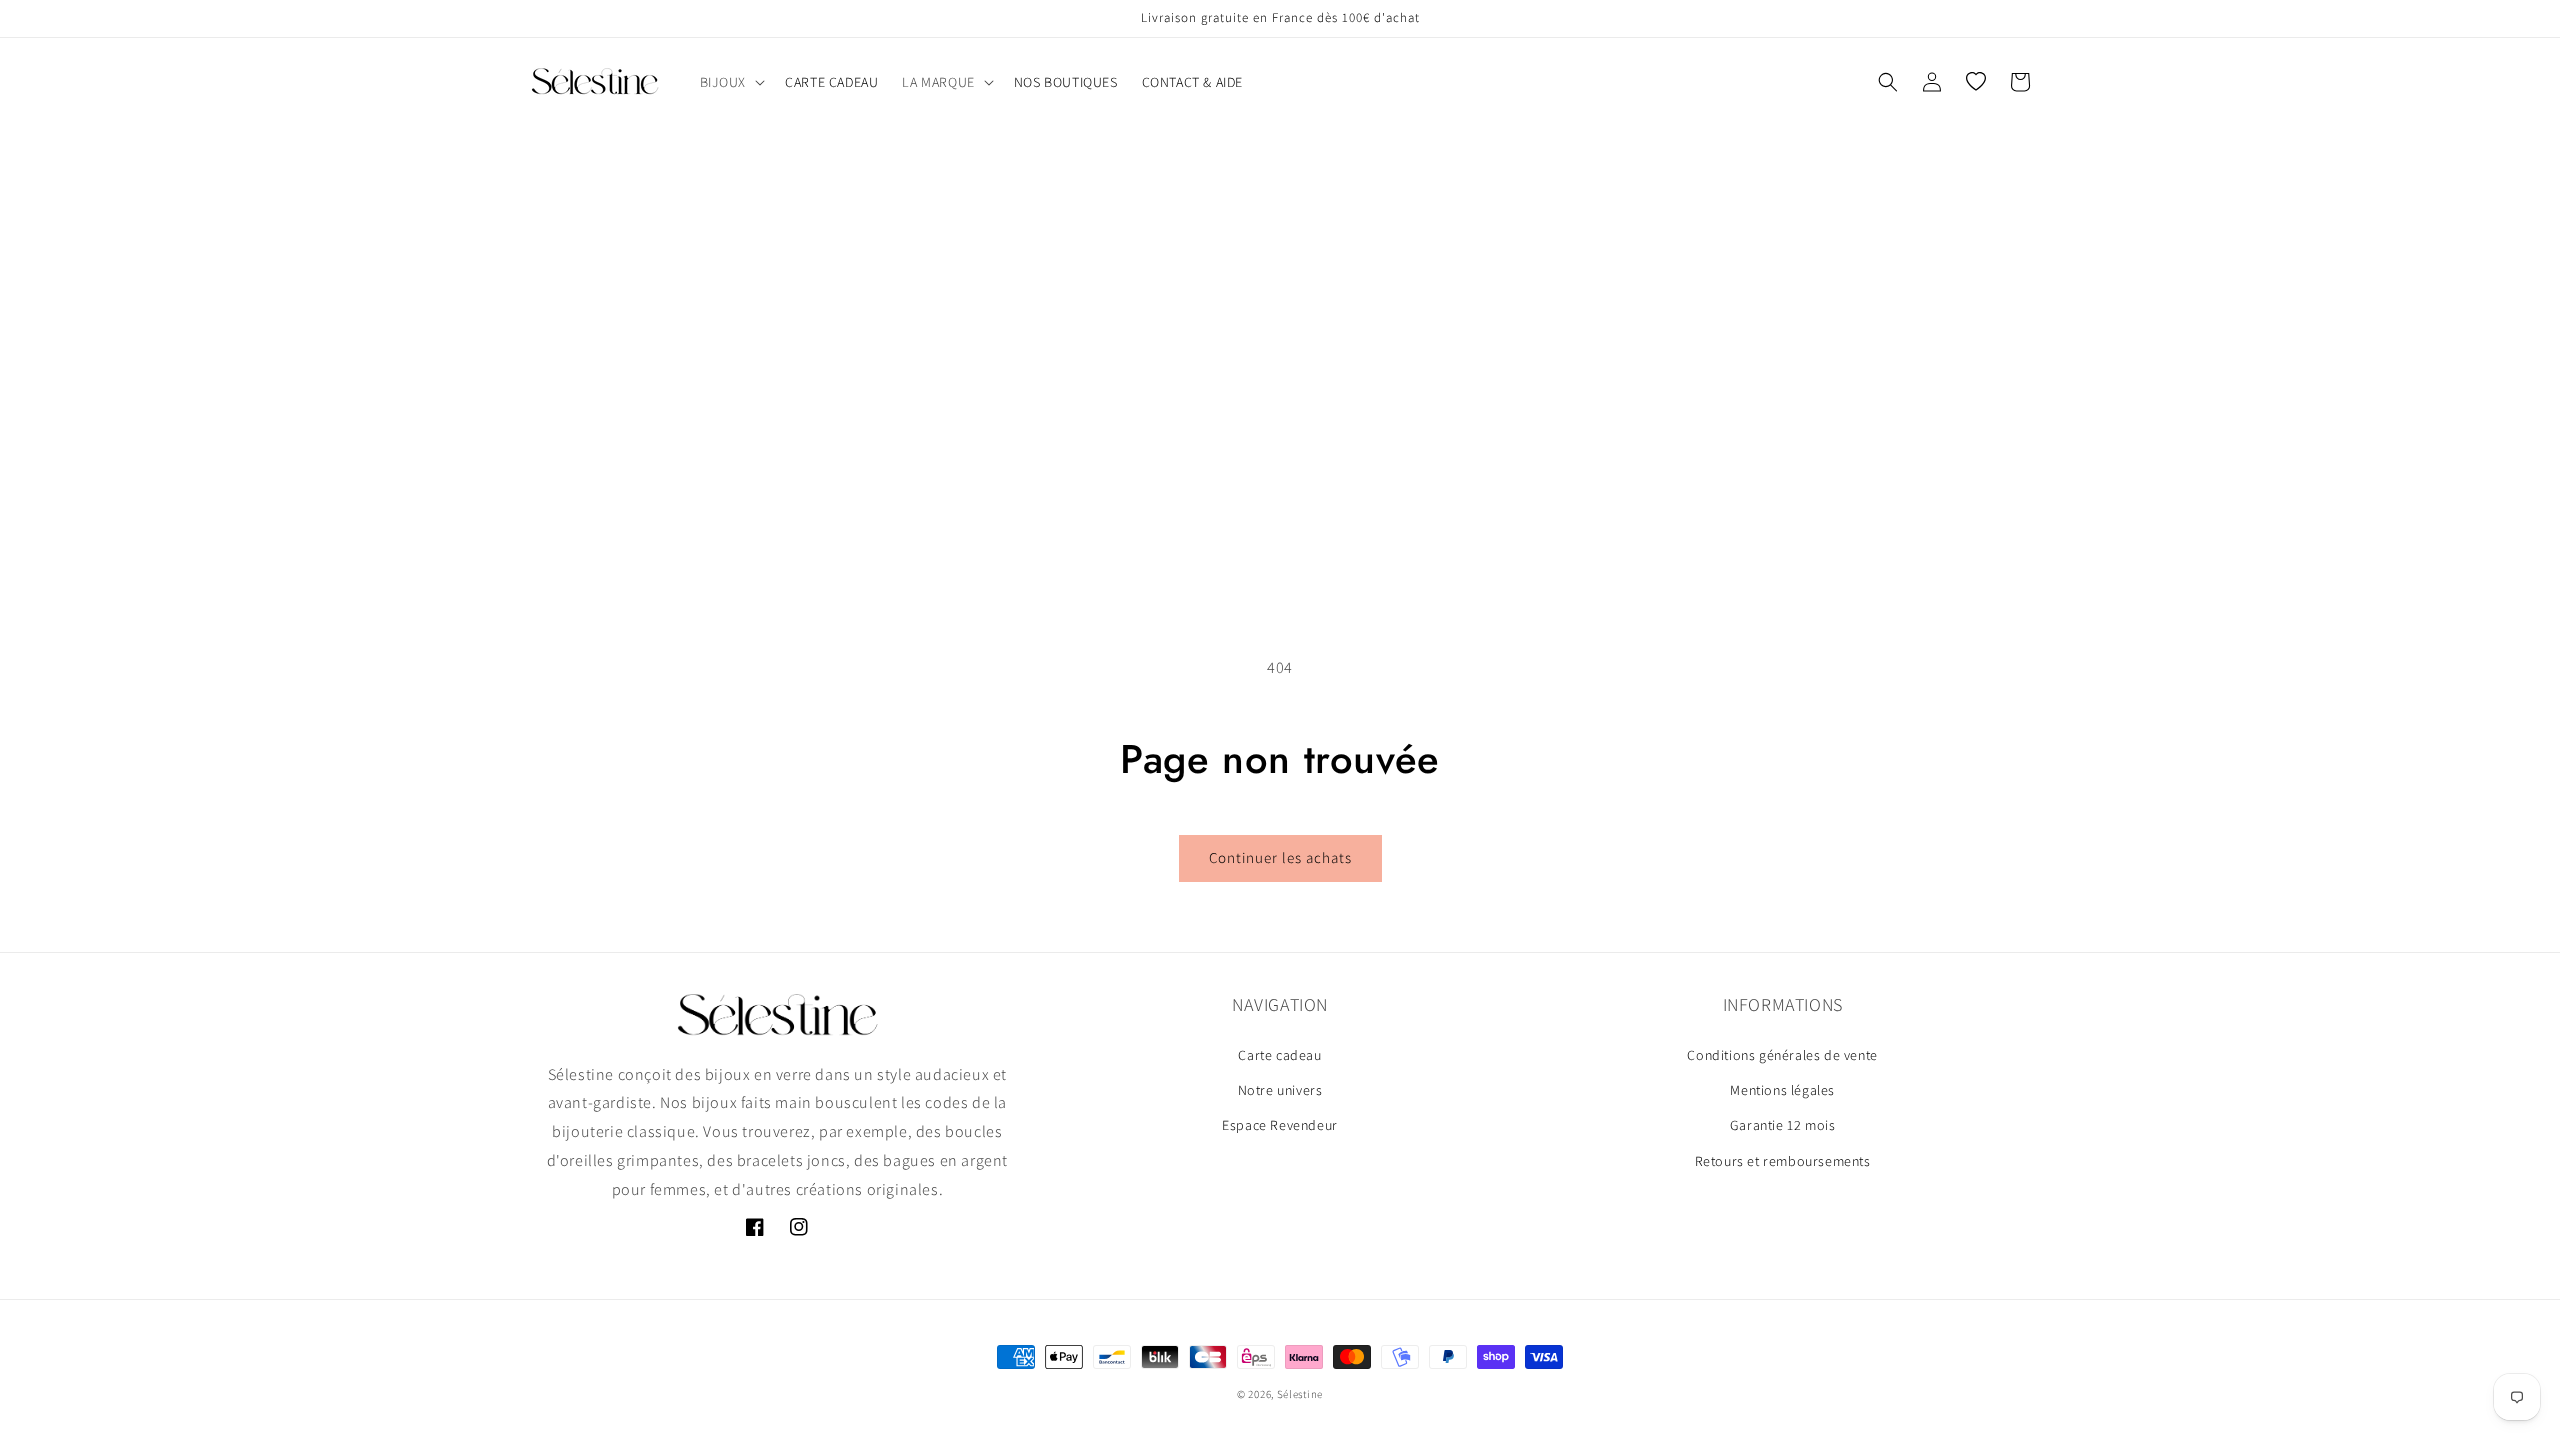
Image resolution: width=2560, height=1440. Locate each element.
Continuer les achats (1280, 857)
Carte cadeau (1279, 1055)
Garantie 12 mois (1783, 1125)
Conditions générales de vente (1782, 1055)
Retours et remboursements (1783, 1161)
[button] (731, 82)
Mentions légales (1782, 1090)
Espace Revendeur (1280, 1125)
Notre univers (1280, 1090)
